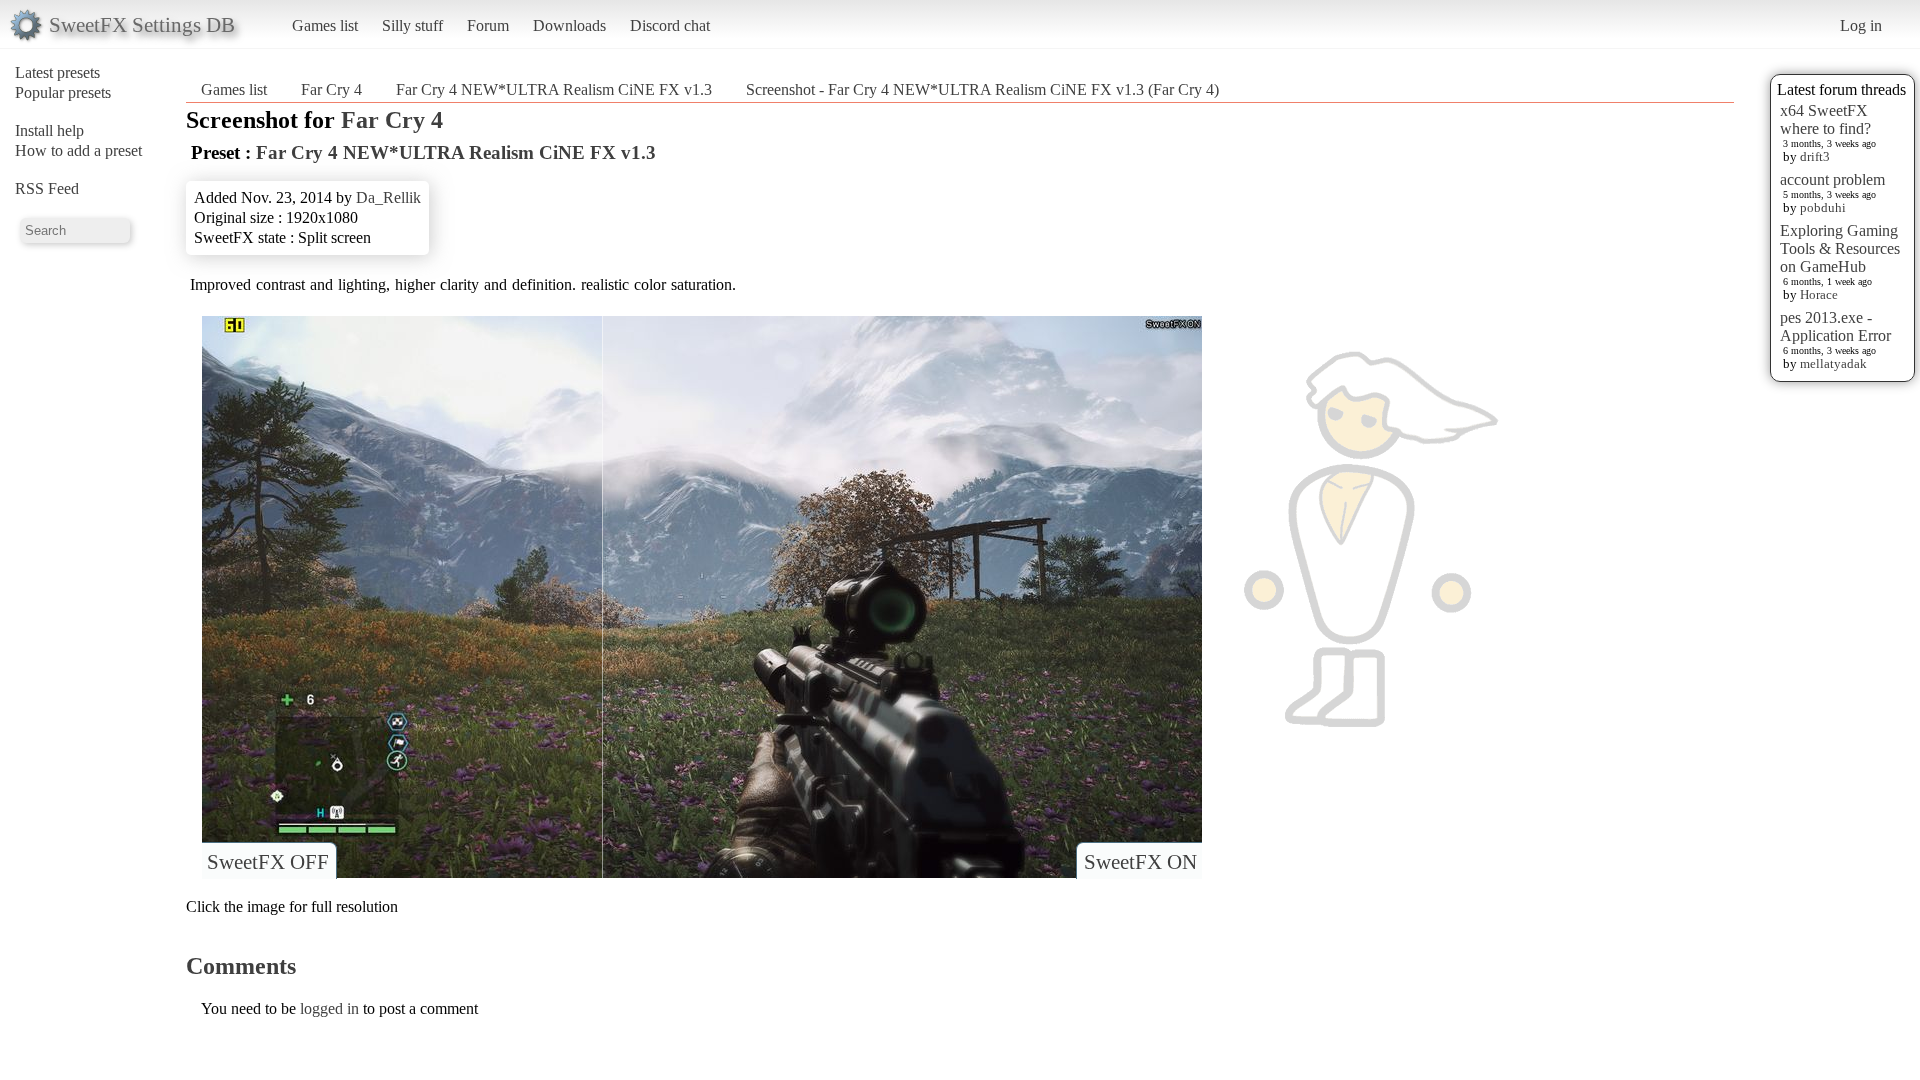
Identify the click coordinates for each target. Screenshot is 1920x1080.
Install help (49, 130)
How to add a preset (78, 150)
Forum (488, 25)
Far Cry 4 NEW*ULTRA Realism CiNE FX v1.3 (554, 89)
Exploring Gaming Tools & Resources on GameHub (1840, 248)
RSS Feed (47, 188)
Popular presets (63, 92)
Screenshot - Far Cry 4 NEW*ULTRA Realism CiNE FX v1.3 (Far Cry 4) (982, 89)
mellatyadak (1833, 363)
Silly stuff (412, 25)
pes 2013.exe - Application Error (1835, 326)
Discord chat (670, 25)
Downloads (569, 25)
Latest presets (57, 72)
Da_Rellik (388, 197)
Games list (325, 25)
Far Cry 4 (331, 89)
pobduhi (1823, 207)
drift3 (1815, 156)
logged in (329, 1008)
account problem (1832, 179)
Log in (1861, 25)
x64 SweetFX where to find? (1825, 119)
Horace (1819, 294)
